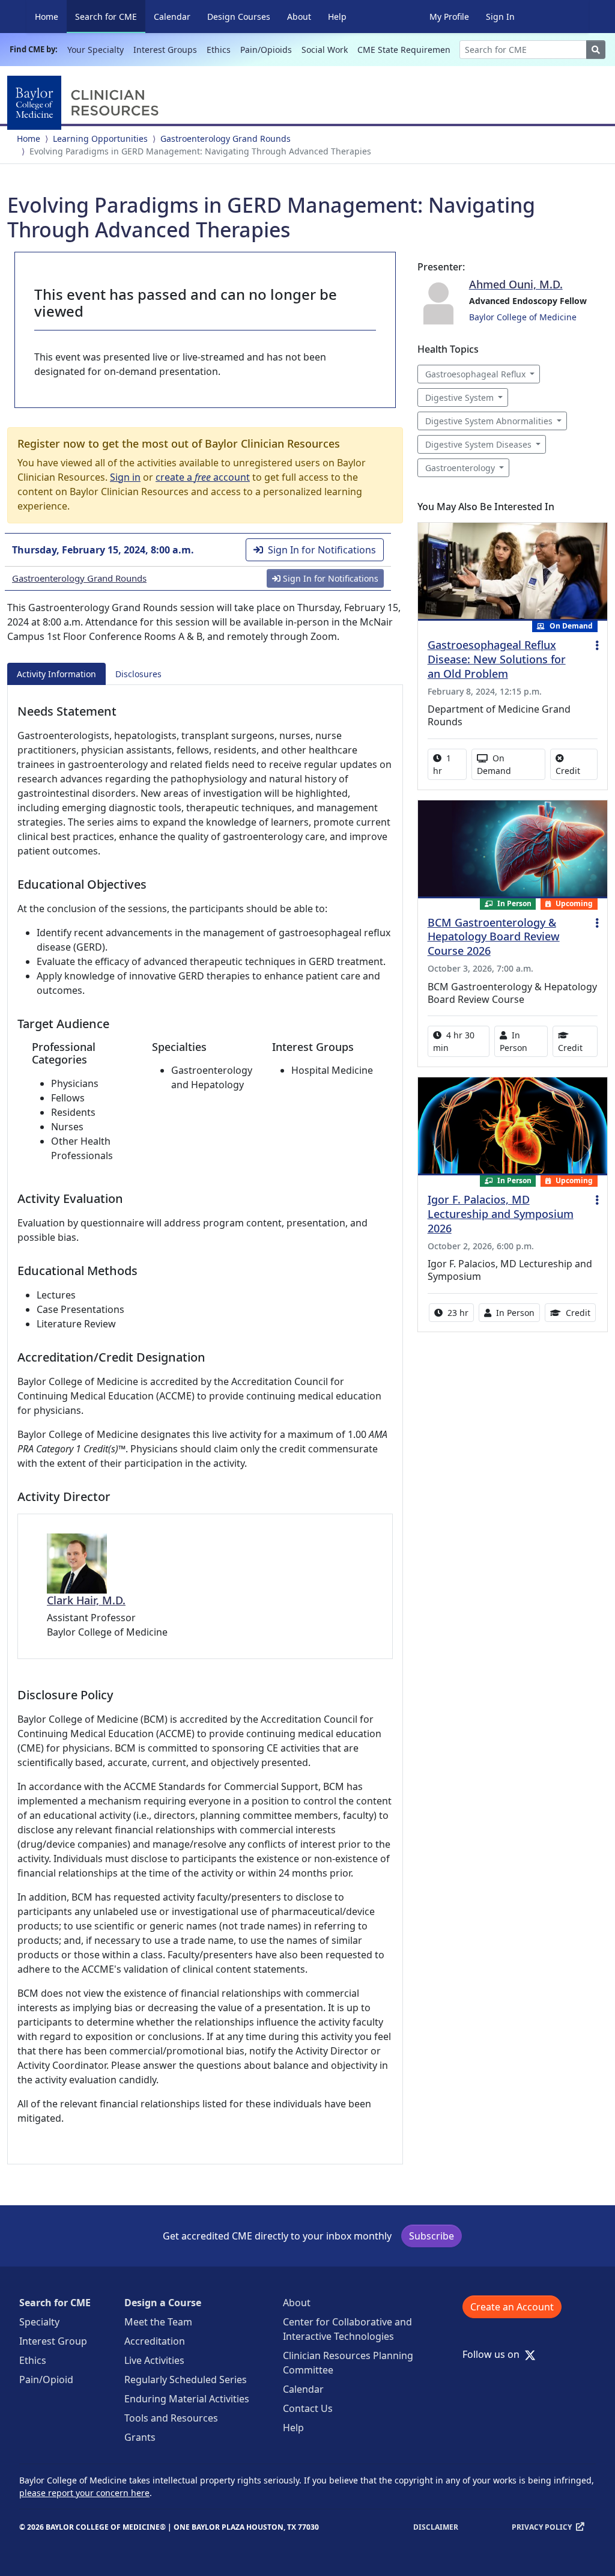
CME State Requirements (407, 50)
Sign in (125, 477)
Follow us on (495, 2354)
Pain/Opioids (266, 50)
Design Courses (239, 17)
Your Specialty (95, 50)
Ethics (219, 50)
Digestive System (459, 397)
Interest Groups (165, 50)
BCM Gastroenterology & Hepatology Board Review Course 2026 (494, 937)
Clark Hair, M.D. (86, 1600)
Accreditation (155, 2341)
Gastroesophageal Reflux (475, 374)
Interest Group (53, 2341)
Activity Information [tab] (56, 674)
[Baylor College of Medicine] (85, 103)
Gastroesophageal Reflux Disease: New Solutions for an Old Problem (497, 659)
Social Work (325, 50)
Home (47, 17)
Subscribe (432, 2236)
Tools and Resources (171, 2418)
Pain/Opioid (46, 2380)
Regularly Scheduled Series (186, 2380)
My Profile (449, 17)
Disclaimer (436, 2527)
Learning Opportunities (100, 139)
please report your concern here (84, 2493)
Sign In (500, 17)
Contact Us (308, 2408)
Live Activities (154, 2360)
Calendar (172, 17)
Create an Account (512, 2307)
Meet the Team (158, 2322)
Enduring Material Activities (187, 2399)
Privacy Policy (542, 2527)
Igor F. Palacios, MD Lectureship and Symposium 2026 (501, 1214)
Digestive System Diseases (478, 444)
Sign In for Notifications (322, 550)
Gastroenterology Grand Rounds (226, 139)
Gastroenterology (460, 468)
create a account (203, 477)
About (299, 17)
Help (337, 17)
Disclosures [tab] (138, 674)
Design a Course (163, 2303)
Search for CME (110, 16)
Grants (140, 2437)
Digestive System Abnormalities (489, 421)
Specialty (39, 2322)
